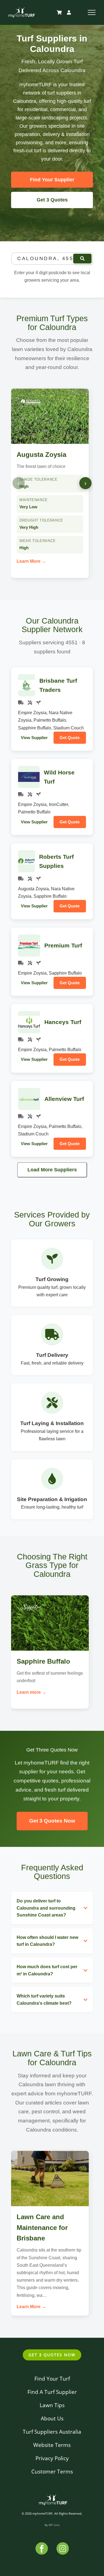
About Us (52, 2418)
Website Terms (52, 2445)
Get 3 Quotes (52, 200)
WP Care (54, 2525)
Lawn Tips (52, 2405)
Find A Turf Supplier (52, 2392)
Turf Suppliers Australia (52, 2432)
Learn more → (31, 1692)
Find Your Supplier (52, 180)
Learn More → (31, 561)
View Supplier (34, 738)
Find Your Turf (52, 2379)
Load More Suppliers (52, 1170)
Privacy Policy (52, 2458)
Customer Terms (52, 2471)
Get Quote (70, 738)
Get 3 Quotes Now (52, 1821)
